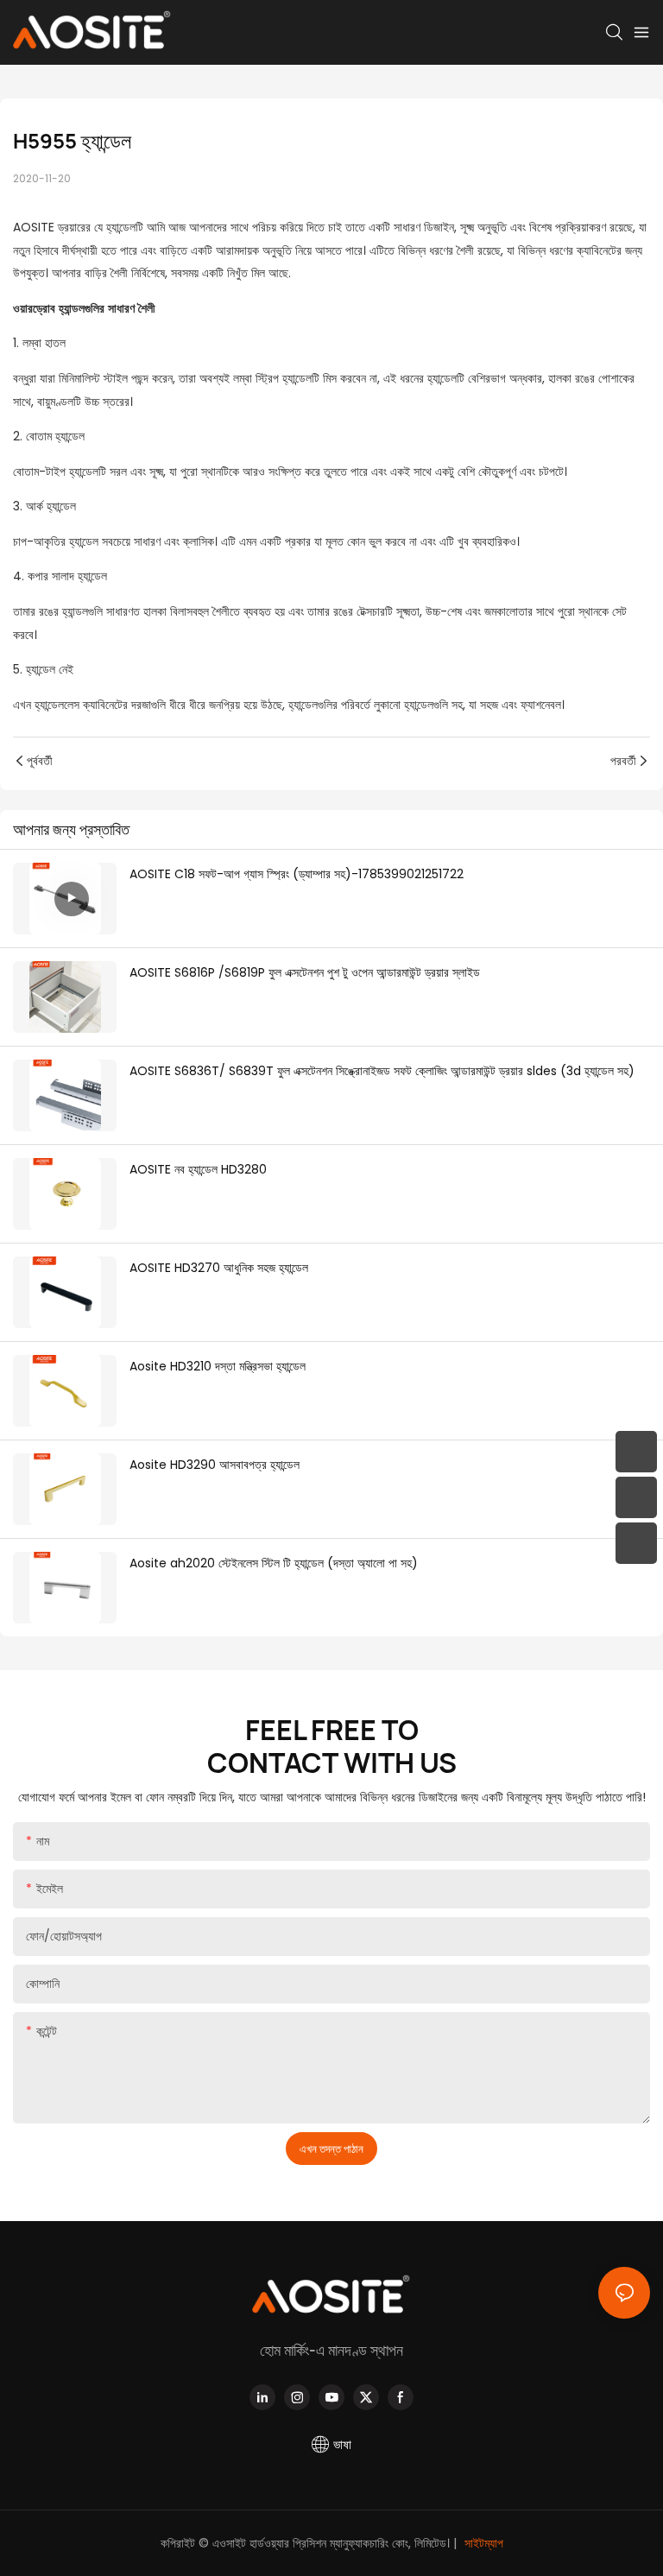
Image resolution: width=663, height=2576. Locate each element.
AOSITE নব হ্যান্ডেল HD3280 (198, 1169)
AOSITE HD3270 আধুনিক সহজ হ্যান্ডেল (219, 1268)
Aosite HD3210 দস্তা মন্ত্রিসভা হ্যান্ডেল (218, 1366)
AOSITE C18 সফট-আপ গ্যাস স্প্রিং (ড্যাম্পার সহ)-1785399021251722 (297, 874)
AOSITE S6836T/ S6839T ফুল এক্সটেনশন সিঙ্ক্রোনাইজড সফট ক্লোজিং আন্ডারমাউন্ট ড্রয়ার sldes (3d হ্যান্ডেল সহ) (382, 1071)
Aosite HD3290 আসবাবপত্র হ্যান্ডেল (215, 1465)
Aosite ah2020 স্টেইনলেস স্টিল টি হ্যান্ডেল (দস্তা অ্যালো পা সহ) (274, 1563)
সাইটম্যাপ (482, 2543)
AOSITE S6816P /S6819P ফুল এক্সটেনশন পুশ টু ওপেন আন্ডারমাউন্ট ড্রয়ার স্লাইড (305, 972)
